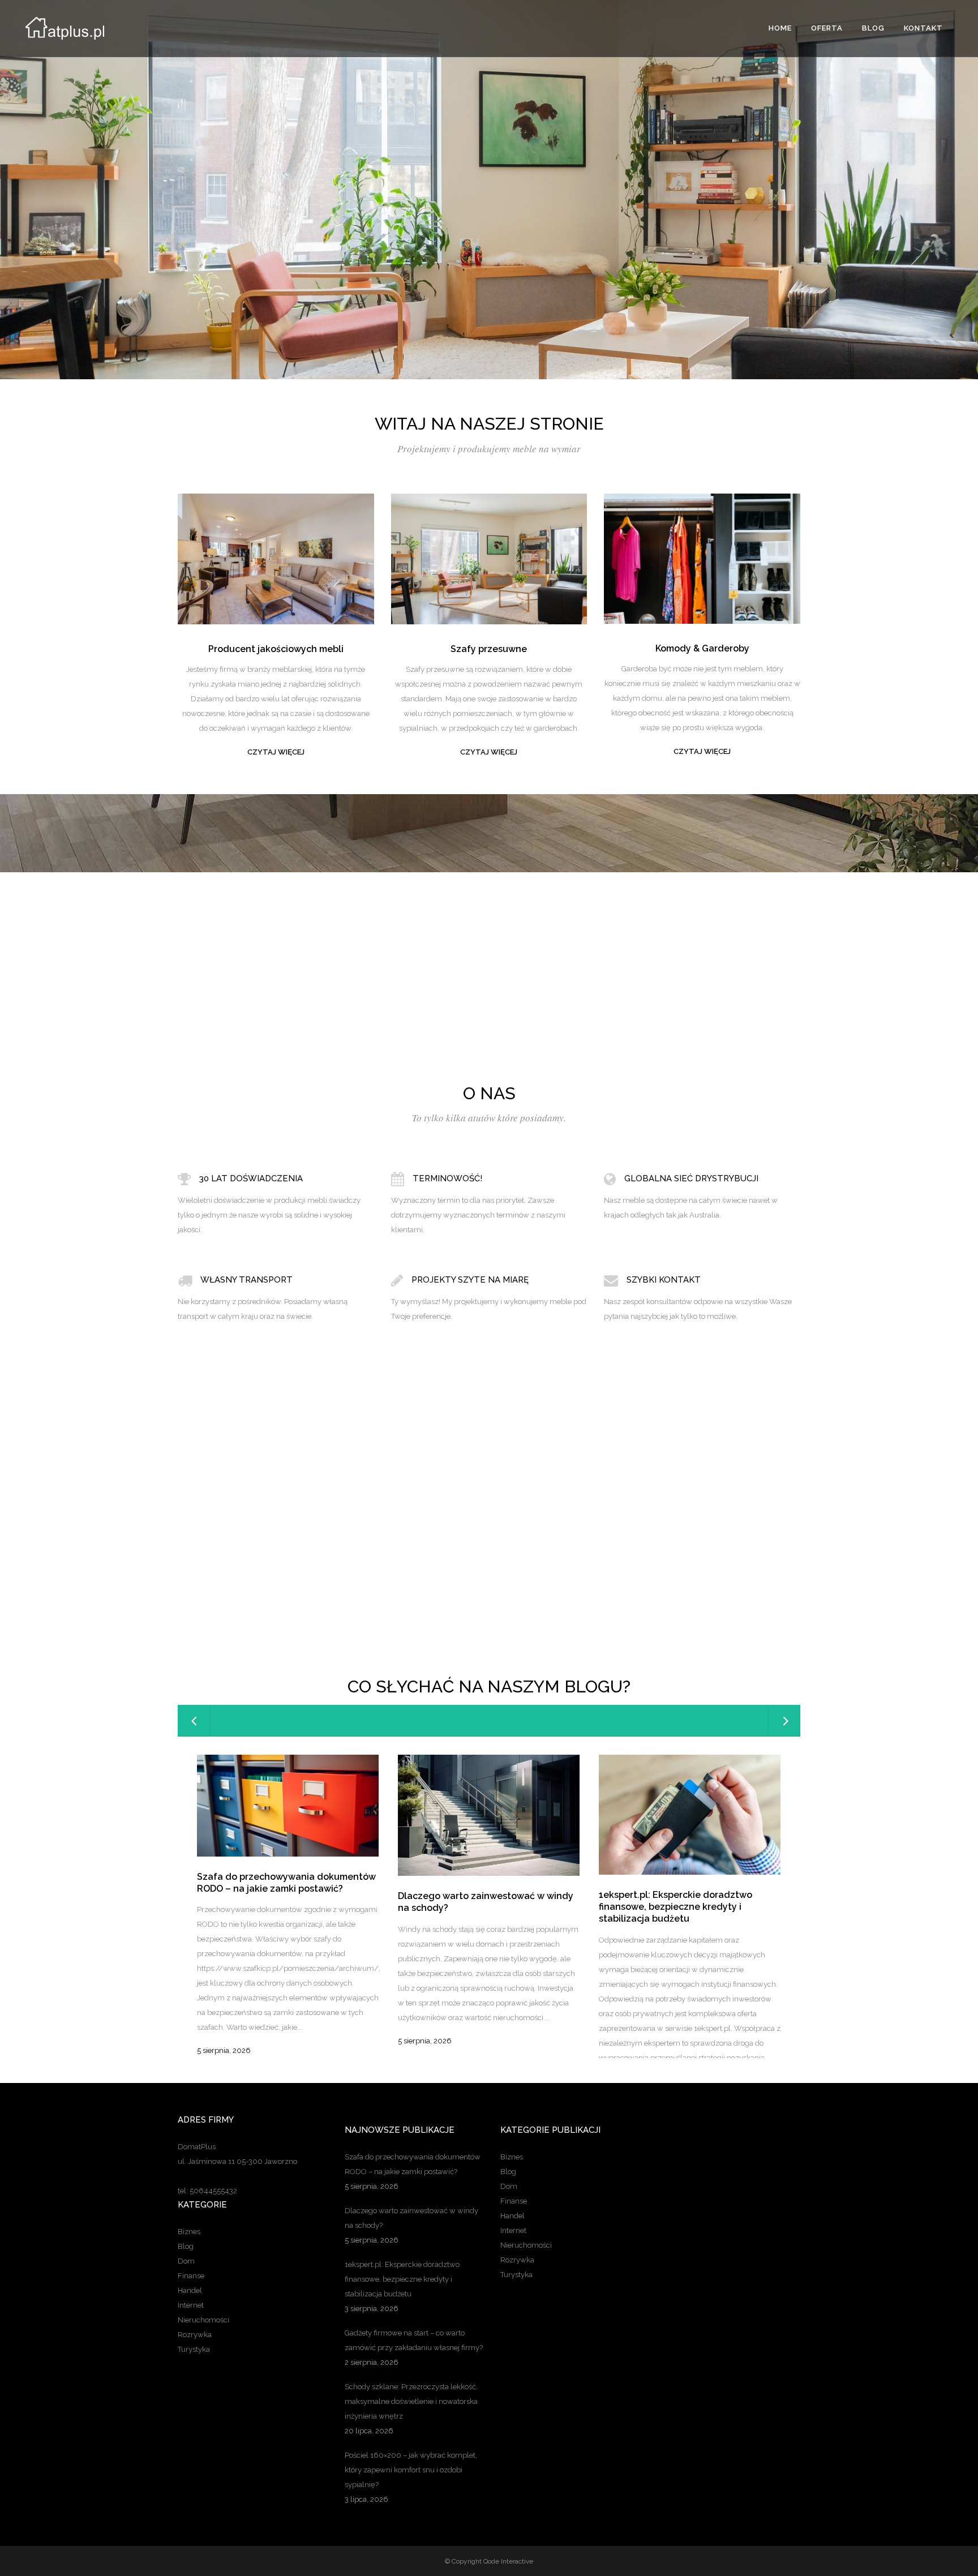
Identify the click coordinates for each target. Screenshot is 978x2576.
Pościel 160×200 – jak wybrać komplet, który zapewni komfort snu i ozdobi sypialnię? (411, 2470)
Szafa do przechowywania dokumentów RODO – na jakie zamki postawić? (286, 1883)
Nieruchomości (203, 2320)
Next (500, 1553)
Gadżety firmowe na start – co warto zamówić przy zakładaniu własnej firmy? (414, 2340)
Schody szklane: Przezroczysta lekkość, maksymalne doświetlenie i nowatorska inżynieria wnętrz (411, 2401)
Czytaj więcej (276, 752)
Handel (190, 2290)
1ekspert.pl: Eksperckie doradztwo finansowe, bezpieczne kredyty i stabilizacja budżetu (675, 1907)
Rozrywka (195, 2335)
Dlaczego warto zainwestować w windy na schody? (411, 2218)
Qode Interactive (508, 2561)
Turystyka (194, 2349)
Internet (191, 2305)
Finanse (191, 2276)
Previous (478, 1553)
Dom (186, 2261)
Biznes (189, 2232)
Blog (186, 2246)
